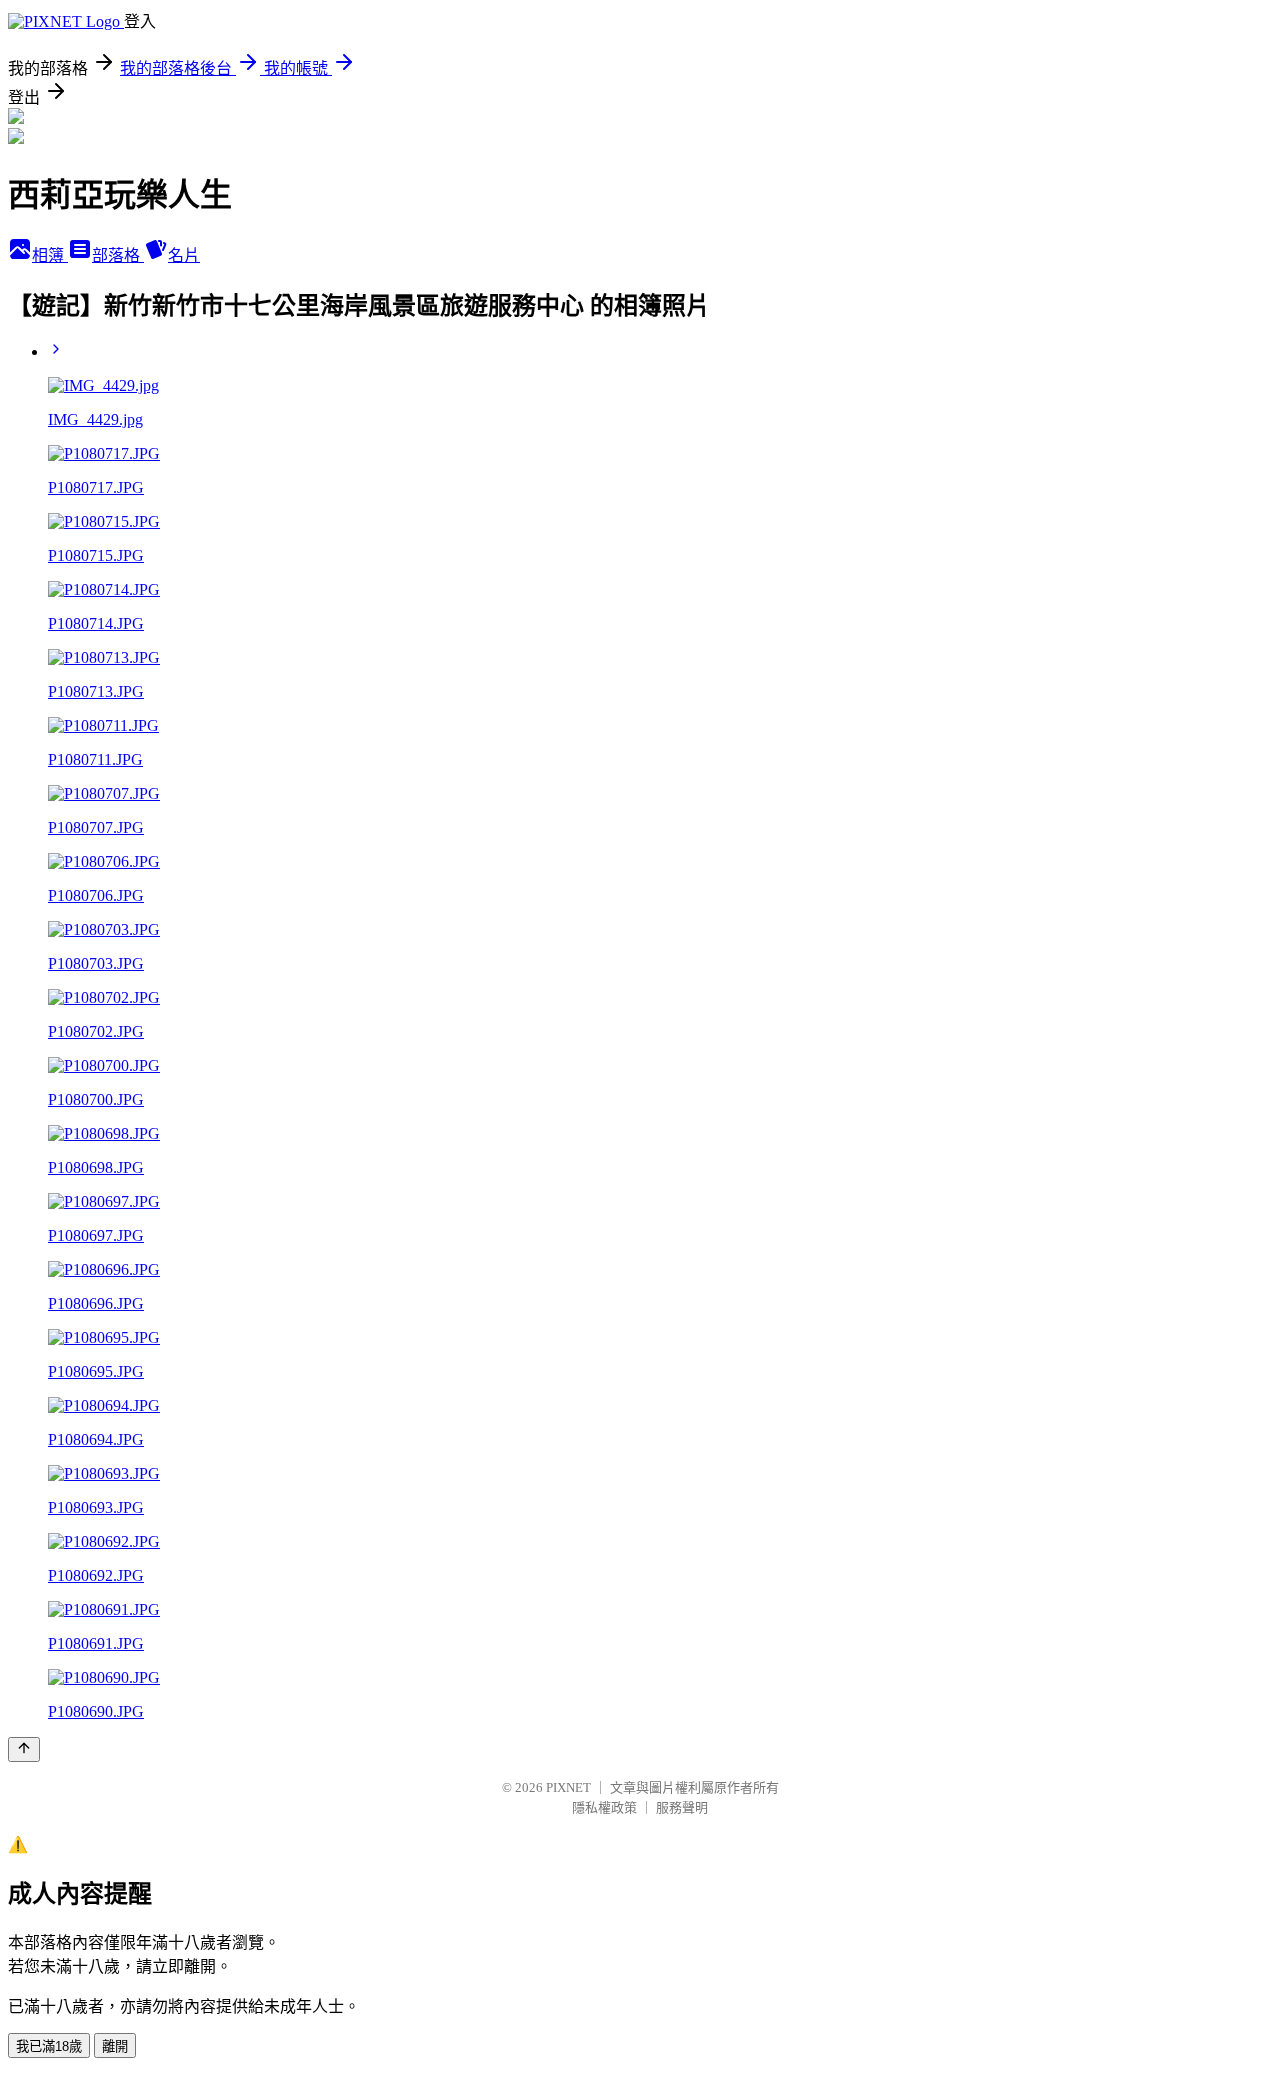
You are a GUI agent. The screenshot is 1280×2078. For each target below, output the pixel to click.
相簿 (50, 255)
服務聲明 (682, 1807)
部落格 (118, 255)
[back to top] (24, 1749)
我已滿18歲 (49, 2046)
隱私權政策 (604, 1807)
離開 (115, 2046)
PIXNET (568, 1787)
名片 (184, 255)
